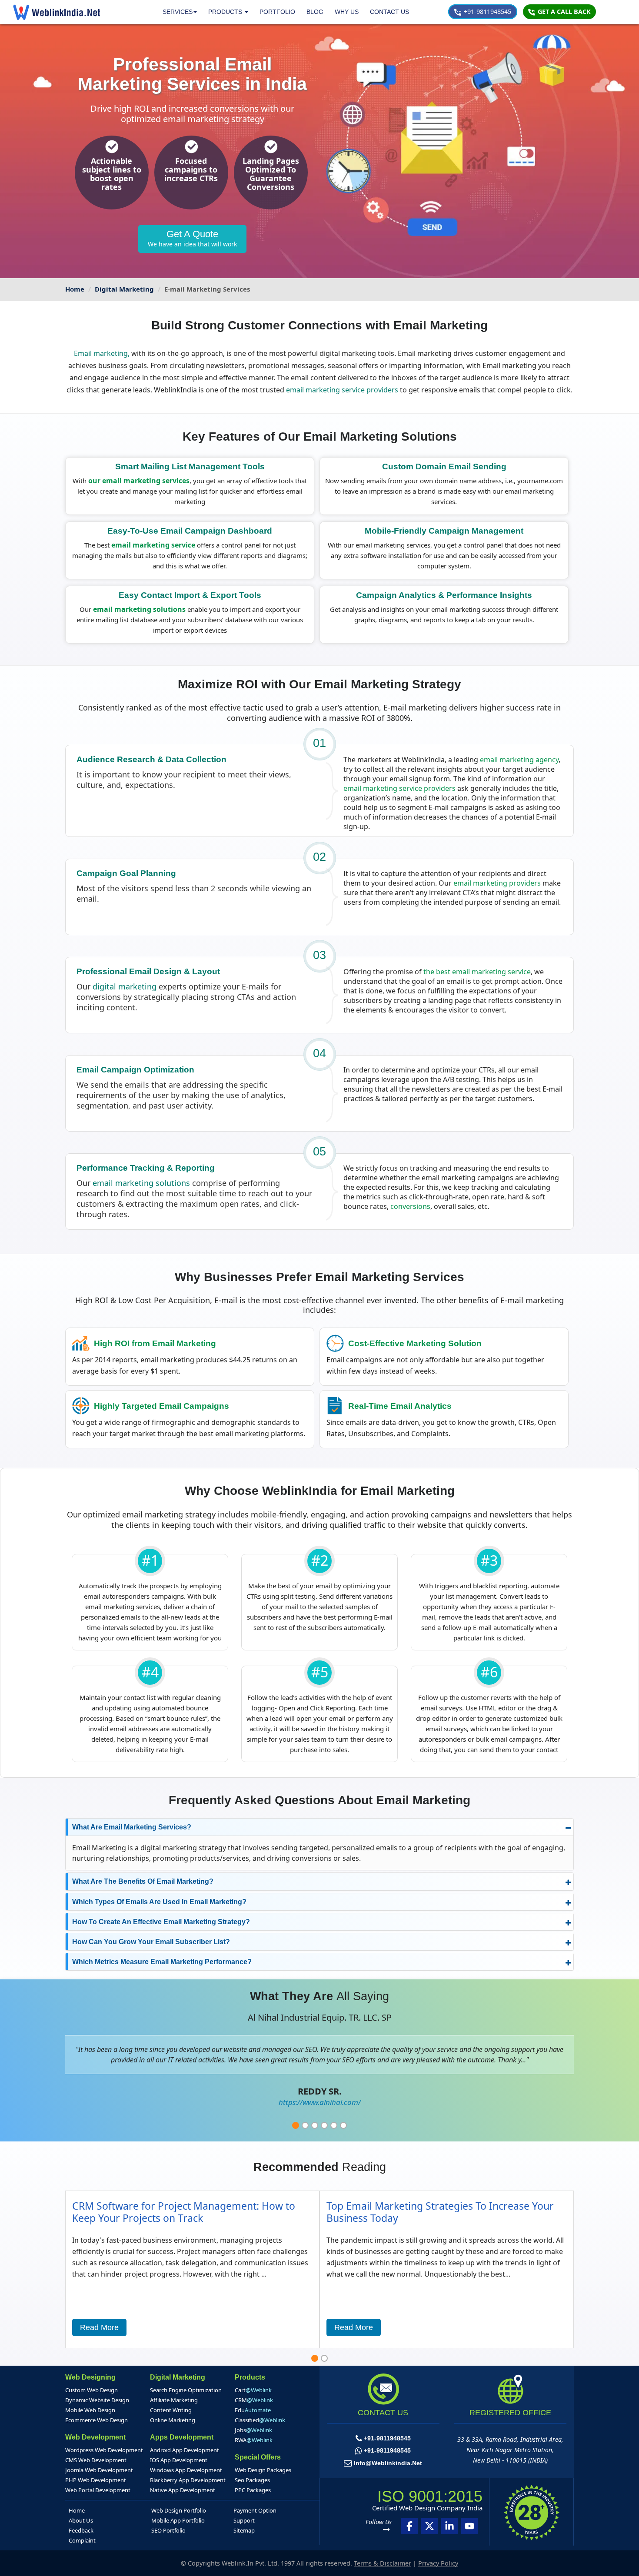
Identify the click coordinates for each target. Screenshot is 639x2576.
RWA (254, 2440)
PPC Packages (253, 2490)
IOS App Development (179, 2460)
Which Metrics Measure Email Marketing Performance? (162, 1962)
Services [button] (178, 12)
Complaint (82, 2540)
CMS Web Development (96, 2460)
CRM (254, 2400)
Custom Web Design (92, 2390)
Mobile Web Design (90, 2410)
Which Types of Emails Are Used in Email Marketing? (159, 1902)
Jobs (253, 2430)
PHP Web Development (96, 2480)
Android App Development (185, 2450)
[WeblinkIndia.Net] (57, 12)
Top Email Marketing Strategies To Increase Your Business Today (440, 2212)
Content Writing (171, 2410)
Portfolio (277, 12)
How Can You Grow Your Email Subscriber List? (151, 1942)
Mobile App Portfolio (178, 2520)
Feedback (81, 2530)
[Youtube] (469, 2526)
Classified (260, 2420)
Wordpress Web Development (104, 2450)
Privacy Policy (438, 2563)
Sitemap (244, 2530)
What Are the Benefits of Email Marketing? (143, 1881)
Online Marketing (173, 2420)
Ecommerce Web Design (97, 2420)
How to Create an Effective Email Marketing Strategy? (161, 1922)
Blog (315, 12)
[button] (228, 12)
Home (75, 289)
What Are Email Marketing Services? (132, 1827)
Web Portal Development (98, 2490)
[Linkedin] (449, 2526)
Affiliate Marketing (174, 2400)
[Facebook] (409, 2526)
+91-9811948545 (487, 12)
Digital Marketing (124, 289)
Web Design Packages (263, 2470)
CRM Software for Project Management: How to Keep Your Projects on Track (184, 2212)
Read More (99, 2327)
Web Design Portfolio (179, 2510)
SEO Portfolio (168, 2530)
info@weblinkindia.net (388, 2463)
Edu (253, 2410)
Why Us (347, 12)
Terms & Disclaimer (383, 2563)
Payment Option (255, 2510)
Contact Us (389, 12)
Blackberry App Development (188, 2480)
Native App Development (183, 2490)
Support (244, 2520)
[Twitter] (429, 2526)
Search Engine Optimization (186, 2390)
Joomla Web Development (99, 2470)
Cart (253, 2390)
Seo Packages (252, 2480)
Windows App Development (186, 2470)
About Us (81, 2520)
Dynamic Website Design (97, 2400)
